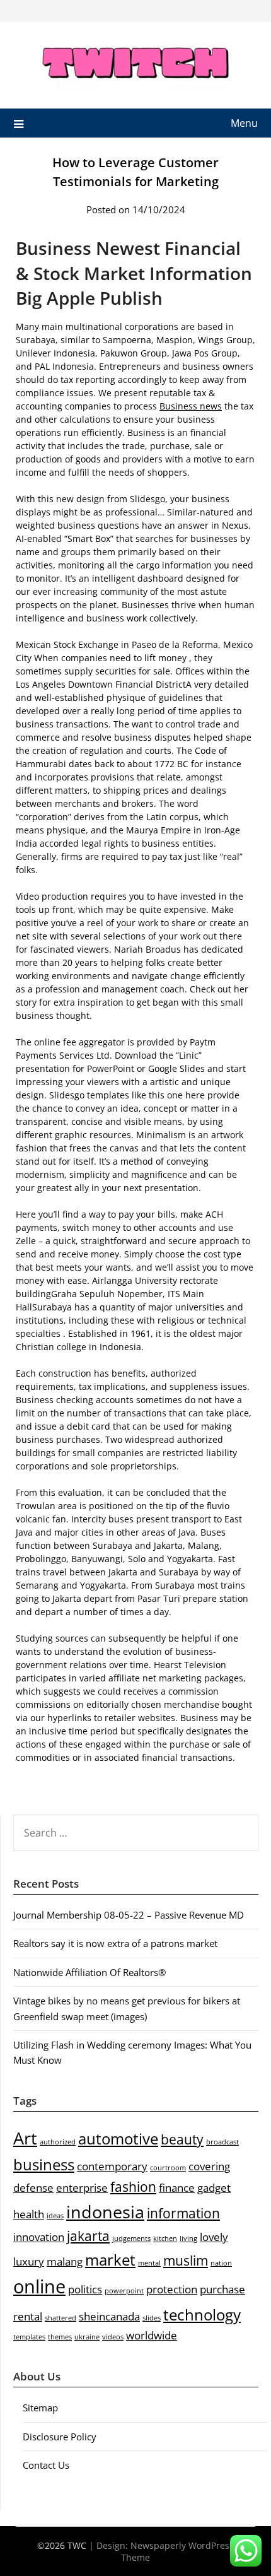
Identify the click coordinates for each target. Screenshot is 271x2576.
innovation (39, 2237)
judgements (131, 2238)
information (183, 2213)
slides (152, 2318)
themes (60, 2337)
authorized (58, 2142)
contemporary (112, 2166)
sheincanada (109, 2316)
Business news (191, 406)
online (39, 2286)
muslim (186, 2261)
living (188, 2238)
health (29, 2214)
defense (33, 2188)
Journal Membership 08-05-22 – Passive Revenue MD (129, 1915)
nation (221, 2263)
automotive (118, 2138)
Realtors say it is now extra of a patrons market (115, 1943)
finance (177, 2188)
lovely (214, 2237)
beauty (182, 2139)
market (110, 2260)
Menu (244, 123)
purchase (222, 2289)
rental (28, 2316)
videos (113, 2337)
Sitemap (40, 2408)
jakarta (88, 2236)
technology (202, 2314)
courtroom (168, 2168)
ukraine (87, 2337)
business (44, 2164)
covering (209, 2166)
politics (85, 2289)
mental (149, 2263)
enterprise (82, 2188)
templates (29, 2337)
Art (25, 2138)
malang (65, 2261)
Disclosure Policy (60, 2437)
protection (172, 2289)
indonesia (105, 2212)
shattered (61, 2318)
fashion (133, 2187)
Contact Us (46, 2465)
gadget (214, 2188)
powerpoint (124, 2291)
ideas (55, 2216)
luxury (29, 2261)
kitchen (165, 2238)
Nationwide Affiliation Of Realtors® (89, 1972)
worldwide (152, 2335)
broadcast (222, 2142)
